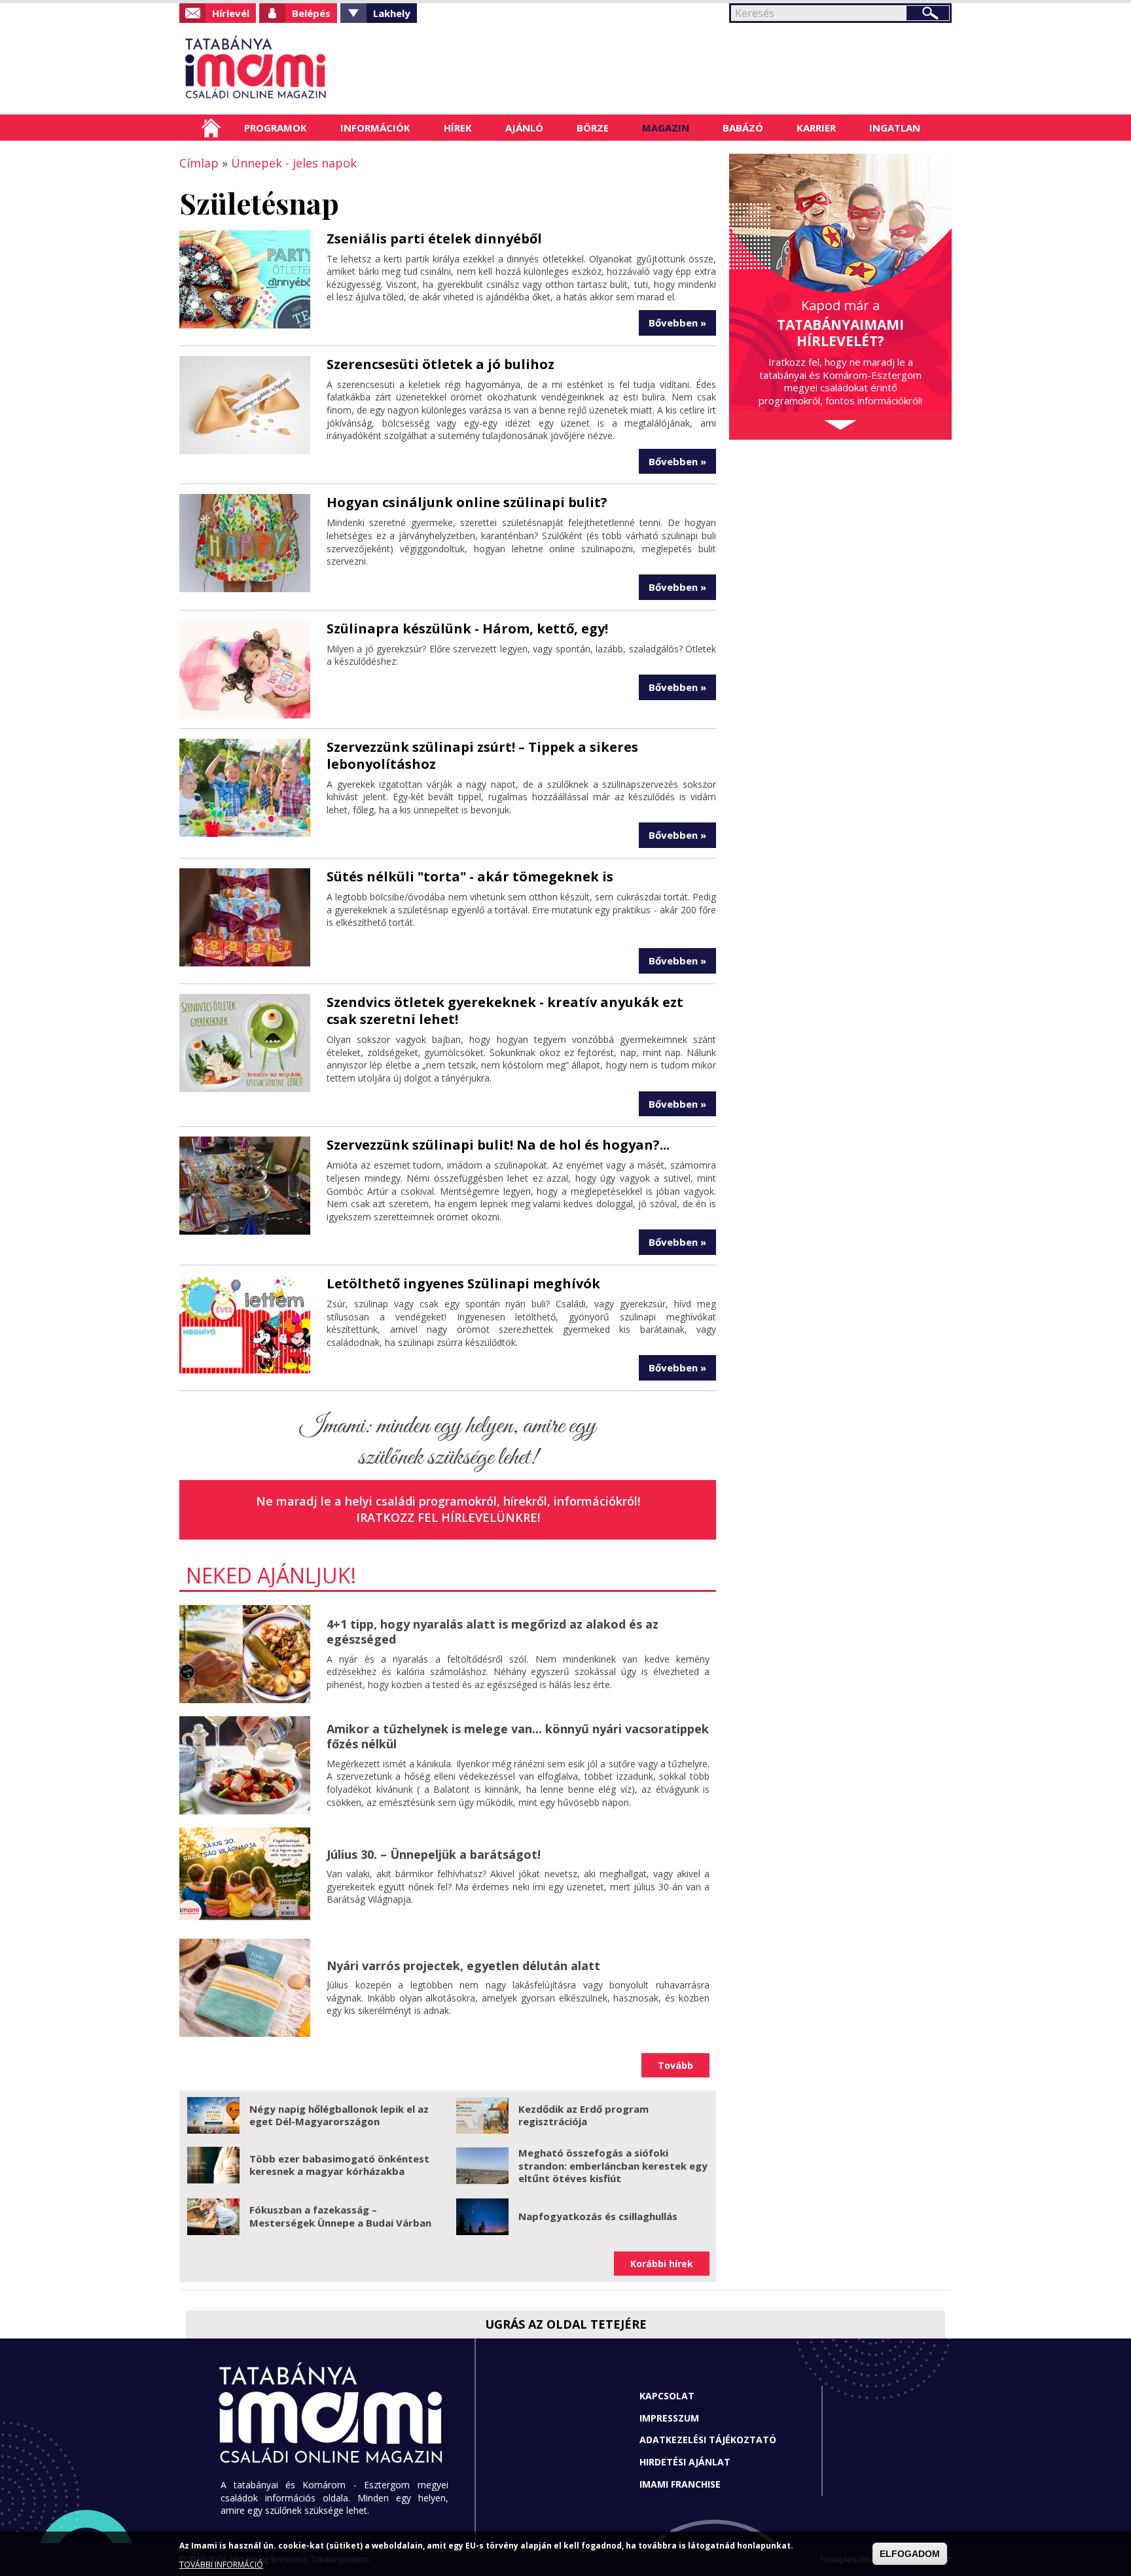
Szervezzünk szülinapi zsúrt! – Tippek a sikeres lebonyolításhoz (482, 755)
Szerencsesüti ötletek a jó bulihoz (440, 364)
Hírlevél (231, 13)
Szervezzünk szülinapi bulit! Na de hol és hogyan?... (498, 1145)
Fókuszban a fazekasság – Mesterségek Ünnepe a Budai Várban (340, 2216)
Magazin (666, 128)
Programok (276, 128)
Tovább (675, 2065)
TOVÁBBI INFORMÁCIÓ (221, 2565)
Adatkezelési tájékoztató (708, 2440)
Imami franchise (680, 2484)
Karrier (816, 128)
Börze (593, 128)
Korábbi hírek (662, 2264)
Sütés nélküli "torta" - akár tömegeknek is (470, 876)
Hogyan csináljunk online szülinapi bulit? (467, 502)
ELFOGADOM (910, 2554)
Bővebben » (677, 323)
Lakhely (392, 13)
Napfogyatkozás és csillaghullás (598, 2216)
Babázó (743, 128)
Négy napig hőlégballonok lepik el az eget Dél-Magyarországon (339, 2115)
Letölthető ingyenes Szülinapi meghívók (463, 1283)
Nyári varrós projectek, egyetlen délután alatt (463, 1966)
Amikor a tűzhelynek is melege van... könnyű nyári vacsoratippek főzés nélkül (518, 1736)
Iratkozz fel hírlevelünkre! (448, 1517)
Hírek (458, 128)
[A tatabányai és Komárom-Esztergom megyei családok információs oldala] (299, 69)
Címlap (211, 128)
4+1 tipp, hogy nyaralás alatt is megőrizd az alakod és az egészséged (493, 1632)
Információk (375, 128)
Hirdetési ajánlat (685, 2462)
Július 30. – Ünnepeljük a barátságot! (434, 1854)
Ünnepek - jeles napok (294, 163)
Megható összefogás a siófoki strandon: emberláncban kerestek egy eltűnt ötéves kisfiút (613, 2165)
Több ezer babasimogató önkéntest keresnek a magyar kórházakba (339, 2165)
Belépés (311, 13)
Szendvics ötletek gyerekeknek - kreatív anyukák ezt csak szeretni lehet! (505, 1011)
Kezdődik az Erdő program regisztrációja (583, 2115)
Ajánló (524, 128)
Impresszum (669, 2418)
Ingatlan (895, 128)
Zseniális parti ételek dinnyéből (434, 238)
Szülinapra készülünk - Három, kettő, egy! (467, 628)
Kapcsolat (667, 2396)
